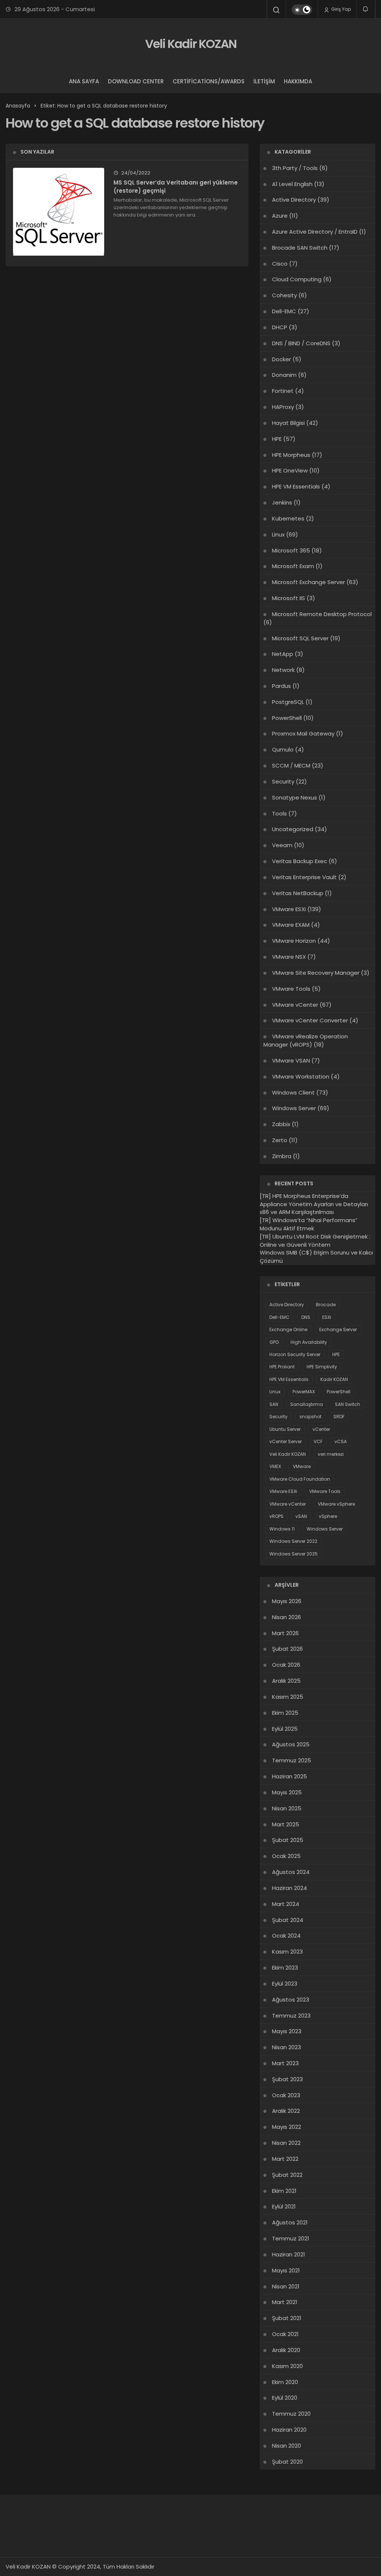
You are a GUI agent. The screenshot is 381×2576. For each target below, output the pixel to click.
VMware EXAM (291, 925)
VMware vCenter (295, 1005)
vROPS (276, 1516)
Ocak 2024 (286, 1936)
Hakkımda (298, 81)
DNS (306, 1317)
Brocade (326, 1305)
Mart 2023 (285, 2063)
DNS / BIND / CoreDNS (301, 343)
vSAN (301, 1516)
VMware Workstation (301, 1076)
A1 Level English (292, 184)
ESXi (327, 1317)
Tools (279, 813)
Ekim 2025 (285, 1713)
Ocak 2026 (286, 1665)
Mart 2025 (286, 1824)
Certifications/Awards (209, 81)
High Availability (309, 1342)
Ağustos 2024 (291, 1872)
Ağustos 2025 (291, 1744)
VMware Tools (291, 989)
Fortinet (283, 391)
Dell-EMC (284, 311)
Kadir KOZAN (334, 1379)
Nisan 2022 (286, 2143)
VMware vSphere (336, 1504)
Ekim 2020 (285, 2382)
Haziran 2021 (289, 2254)
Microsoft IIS (289, 598)
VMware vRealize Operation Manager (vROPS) (306, 1040)
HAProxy (283, 407)
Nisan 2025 (287, 1808)
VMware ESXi (289, 909)
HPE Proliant (282, 1367)
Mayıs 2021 (286, 2270)
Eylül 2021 (284, 2206)
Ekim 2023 (285, 1968)
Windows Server (294, 1108)
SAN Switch (348, 1404)
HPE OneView (290, 470)
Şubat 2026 (287, 1649)
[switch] (302, 10)
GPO (274, 1342)
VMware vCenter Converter (310, 1020)
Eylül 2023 (285, 1984)
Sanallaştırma (307, 1404)
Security (283, 781)
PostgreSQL (288, 702)
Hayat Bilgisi (288, 423)
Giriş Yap (340, 9)
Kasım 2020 (287, 2366)
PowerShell (287, 718)
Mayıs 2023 (287, 2031)
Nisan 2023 (286, 2047)
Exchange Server (338, 1329)
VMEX (275, 1466)
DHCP (280, 327)
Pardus (281, 686)
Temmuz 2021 (291, 2238)
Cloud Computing (297, 279)
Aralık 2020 (286, 2350)
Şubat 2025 (288, 1840)
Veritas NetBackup (298, 893)
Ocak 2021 (285, 2334)
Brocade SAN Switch (300, 248)
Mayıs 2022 (286, 2127)
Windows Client (293, 1092)
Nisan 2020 (286, 2446)
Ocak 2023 (286, 2095)
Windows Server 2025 (294, 1554)
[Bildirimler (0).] (366, 9)
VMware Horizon (294, 941)
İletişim (264, 81)
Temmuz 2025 (292, 1760)
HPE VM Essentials (296, 486)
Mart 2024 (286, 1904)
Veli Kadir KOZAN (191, 44)
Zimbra (282, 1156)
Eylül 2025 (285, 1729)
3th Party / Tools (295, 168)
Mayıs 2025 (287, 1792)
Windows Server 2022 (293, 1541)
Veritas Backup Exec (300, 861)
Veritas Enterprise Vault (304, 877)
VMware (302, 1466)
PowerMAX (304, 1392)
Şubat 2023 (287, 2079)
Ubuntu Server (285, 1429)
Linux (278, 534)
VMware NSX (289, 957)
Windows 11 (282, 1529)
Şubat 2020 (287, 2462)
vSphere (328, 1516)
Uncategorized (293, 829)
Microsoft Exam (293, 566)
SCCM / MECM (291, 765)
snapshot (310, 1417)
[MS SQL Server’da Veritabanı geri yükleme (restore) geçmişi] (59, 213)
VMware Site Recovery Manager (316, 973)
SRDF (339, 1417)
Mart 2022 (285, 2159)
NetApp (283, 654)
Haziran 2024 (289, 1888)
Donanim (284, 375)
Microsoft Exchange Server (308, 582)
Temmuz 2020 (291, 2414)
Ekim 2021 (284, 2191)
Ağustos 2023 (291, 2000)
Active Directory (294, 200)
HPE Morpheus (291, 455)
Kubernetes (288, 518)
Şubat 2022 (287, 2175)
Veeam (282, 845)
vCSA (341, 1441)
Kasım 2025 (288, 1697)
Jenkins (282, 502)
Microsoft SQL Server (300, 638)
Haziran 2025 (289, 1776)
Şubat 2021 (287, 2318)
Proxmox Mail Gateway (303, 733)
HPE (277, 439)
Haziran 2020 (289, 2430)
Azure (280, 216)
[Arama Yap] (276, 10)
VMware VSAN (291, 1060)
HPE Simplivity (322, 1367)
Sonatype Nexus (294, 797)
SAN (274, 1404)
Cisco (280, 264)
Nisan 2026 (286, 1617)
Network (283, 670)
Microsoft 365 (291, 550)
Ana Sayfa (84, 81)
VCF (318, 1441)
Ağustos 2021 (290, 2222)
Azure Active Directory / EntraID (315, 232)
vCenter (321, 1429)
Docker (281, 359)
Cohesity (284, 295)
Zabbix (281, 1124)
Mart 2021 (285, 2302)
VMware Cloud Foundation (300, 1479)
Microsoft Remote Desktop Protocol (322, 614)
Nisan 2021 (286, 2286)
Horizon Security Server (295, 1354)
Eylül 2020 (285, 2398)
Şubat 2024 (288, 1920)
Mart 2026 (285, 1633)
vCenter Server (286, 1441)
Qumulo (283, 749)
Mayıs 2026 (287, 1601)
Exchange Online (288, 1329)
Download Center (136, 81)
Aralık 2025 (286, 1681)
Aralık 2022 (286, 2111)
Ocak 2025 (286, 1856)
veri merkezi (331, 1454)
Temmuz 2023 (291, 2016)
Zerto (280, 1140)
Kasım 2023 (287, 1952)
